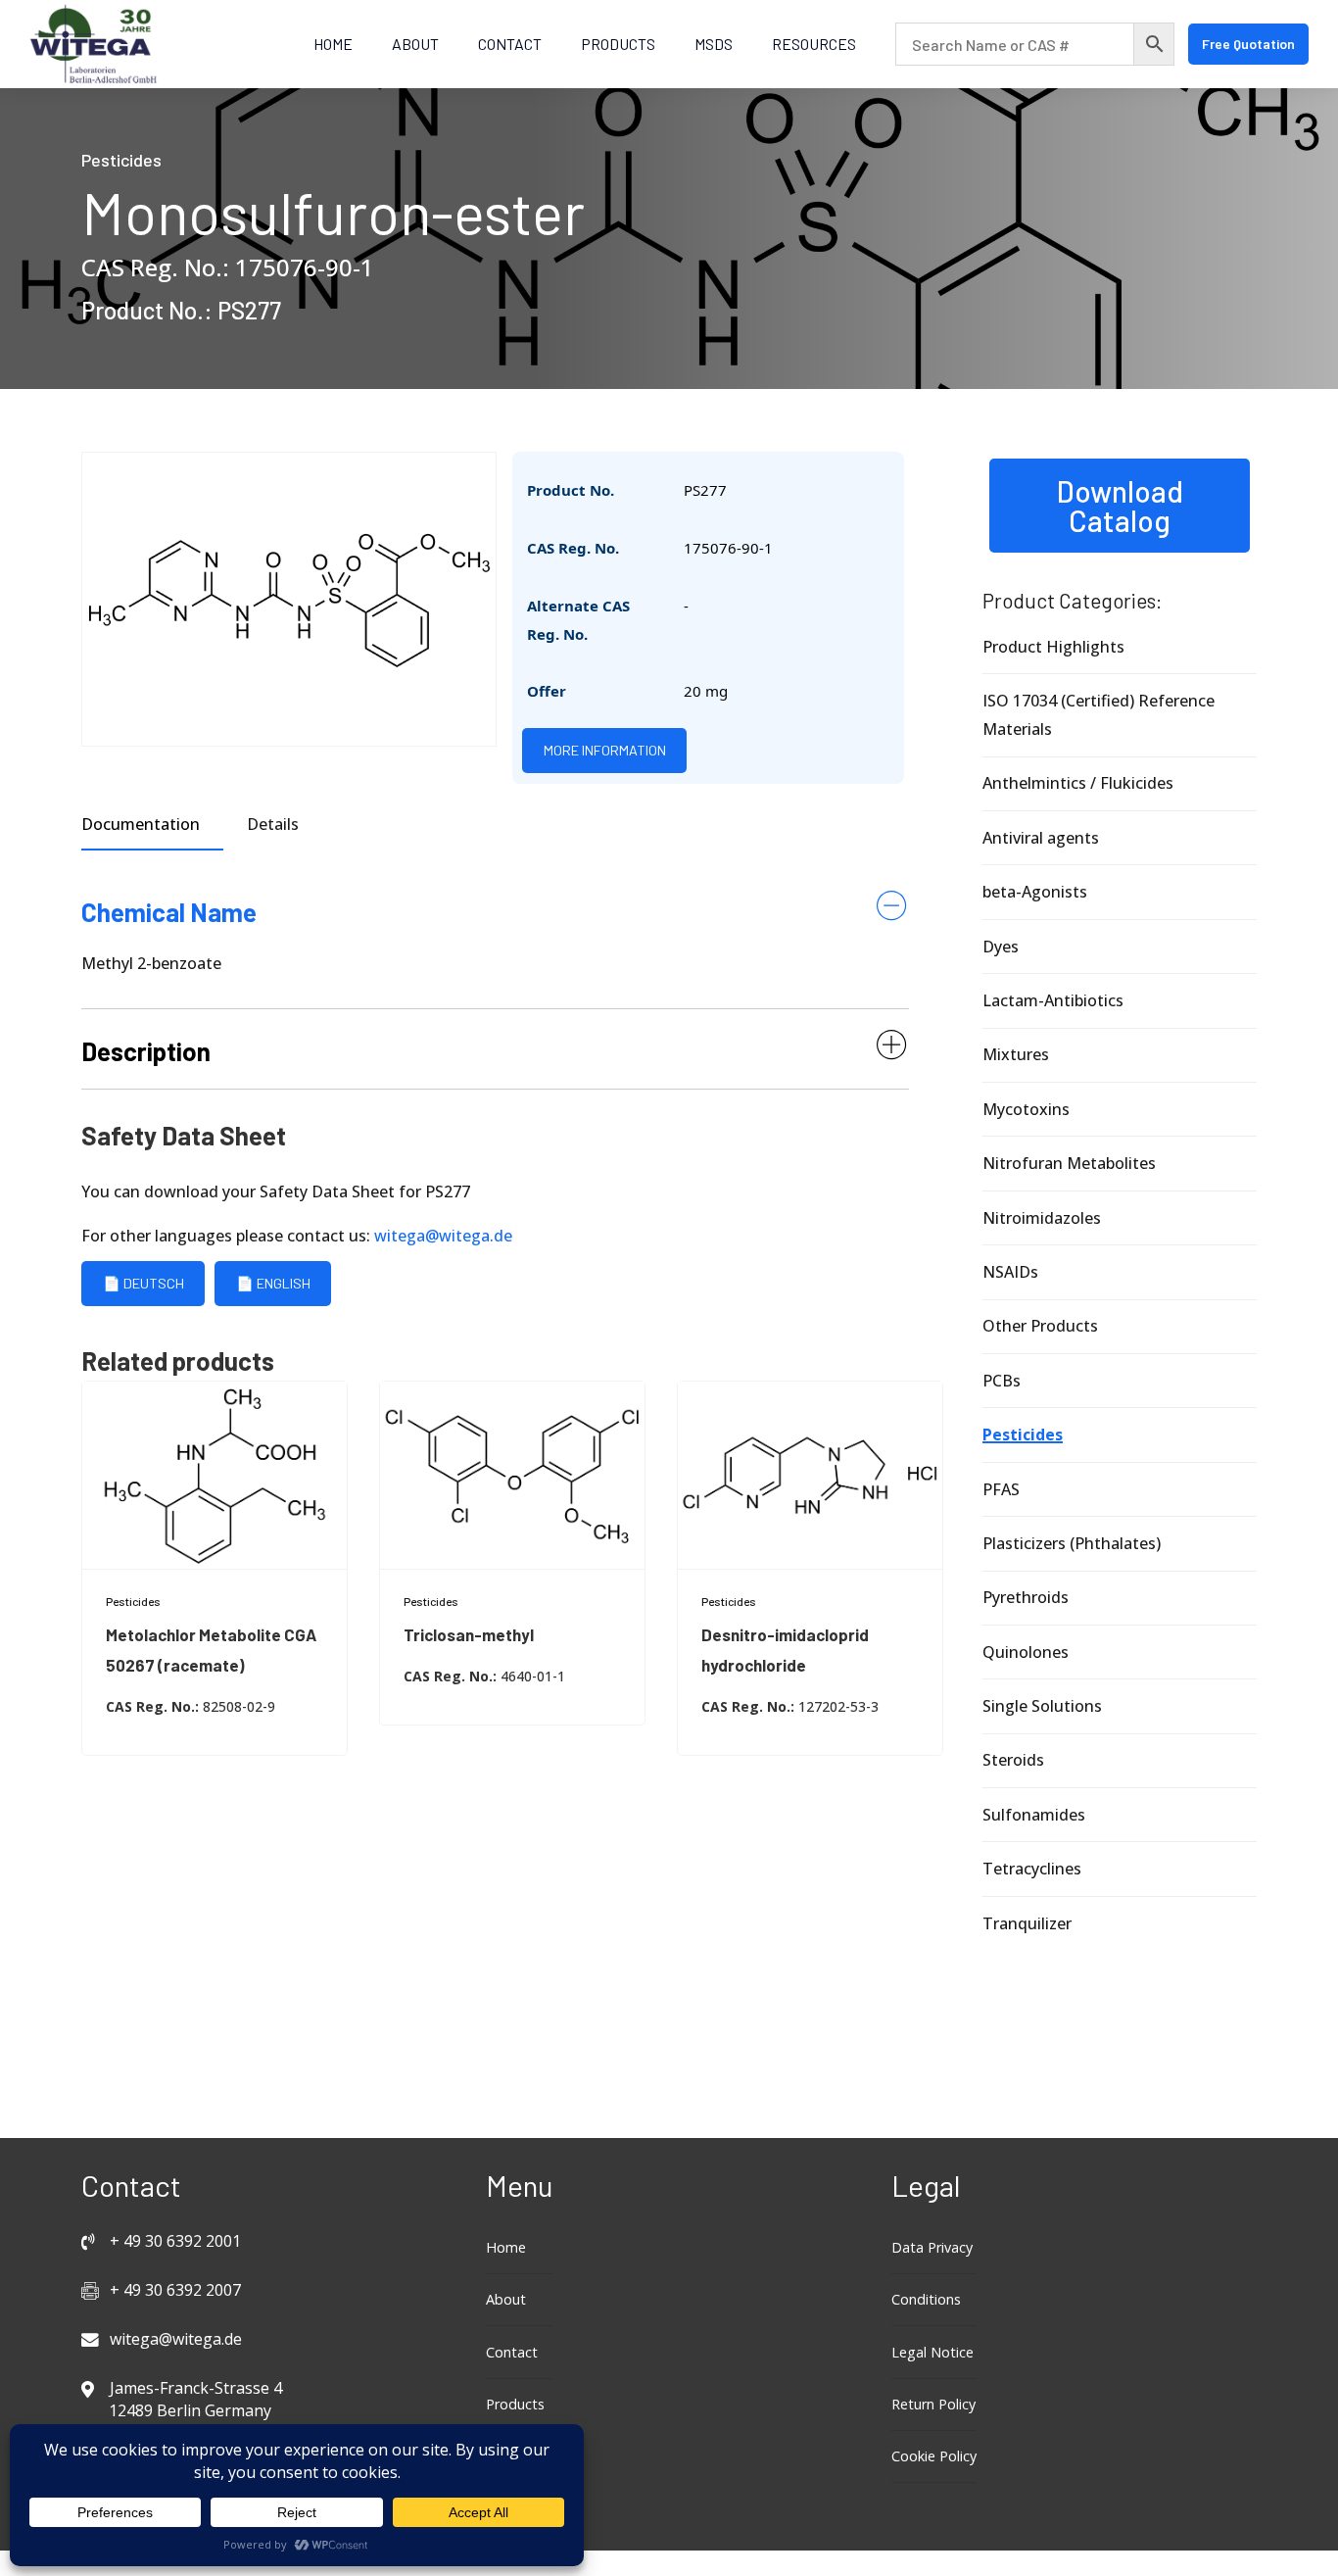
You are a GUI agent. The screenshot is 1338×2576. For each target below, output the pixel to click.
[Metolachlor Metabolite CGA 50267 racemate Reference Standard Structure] (215, 1476)
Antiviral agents (1041, 838)
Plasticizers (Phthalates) (1072, 1543)
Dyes (1001, 947)
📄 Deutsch (143, 1283)
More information (605, 750)
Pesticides (121, 160)
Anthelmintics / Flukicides (1078, 783)
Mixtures (1016, 1054)
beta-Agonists (1035, 892)
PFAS (1001, 1489)
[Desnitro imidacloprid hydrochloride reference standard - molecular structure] (810, 1476)
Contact (510, 44)
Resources (814, 44)
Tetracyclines (1032, 1869)
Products (618, 44)
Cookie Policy (934, 2456)
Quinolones (1026, 1652)
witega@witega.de (443, 1236)
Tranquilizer (1027, 1923)
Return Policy (933, 2404)
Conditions (926, 2299)
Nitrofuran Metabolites (1069, 1163)
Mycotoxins (1026, 1109)
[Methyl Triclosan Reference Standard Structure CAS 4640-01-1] (512, 1476)
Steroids (1013, 1760)
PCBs (1002, 1381)
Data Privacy (932, 2247)
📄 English (273, 1283)
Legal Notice (932, 2352)
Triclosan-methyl (469, 1634)
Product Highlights (1053, 647)
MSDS (714, 44)
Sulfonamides (1034, 1815)
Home (333, 44)
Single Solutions (1042, 1706)
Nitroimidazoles (1042, 1218)
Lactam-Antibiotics (1053, 1000)
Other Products (1040, 1326)
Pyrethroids (1026, 1597)
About (415, 44)
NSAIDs (1010, 1272)
